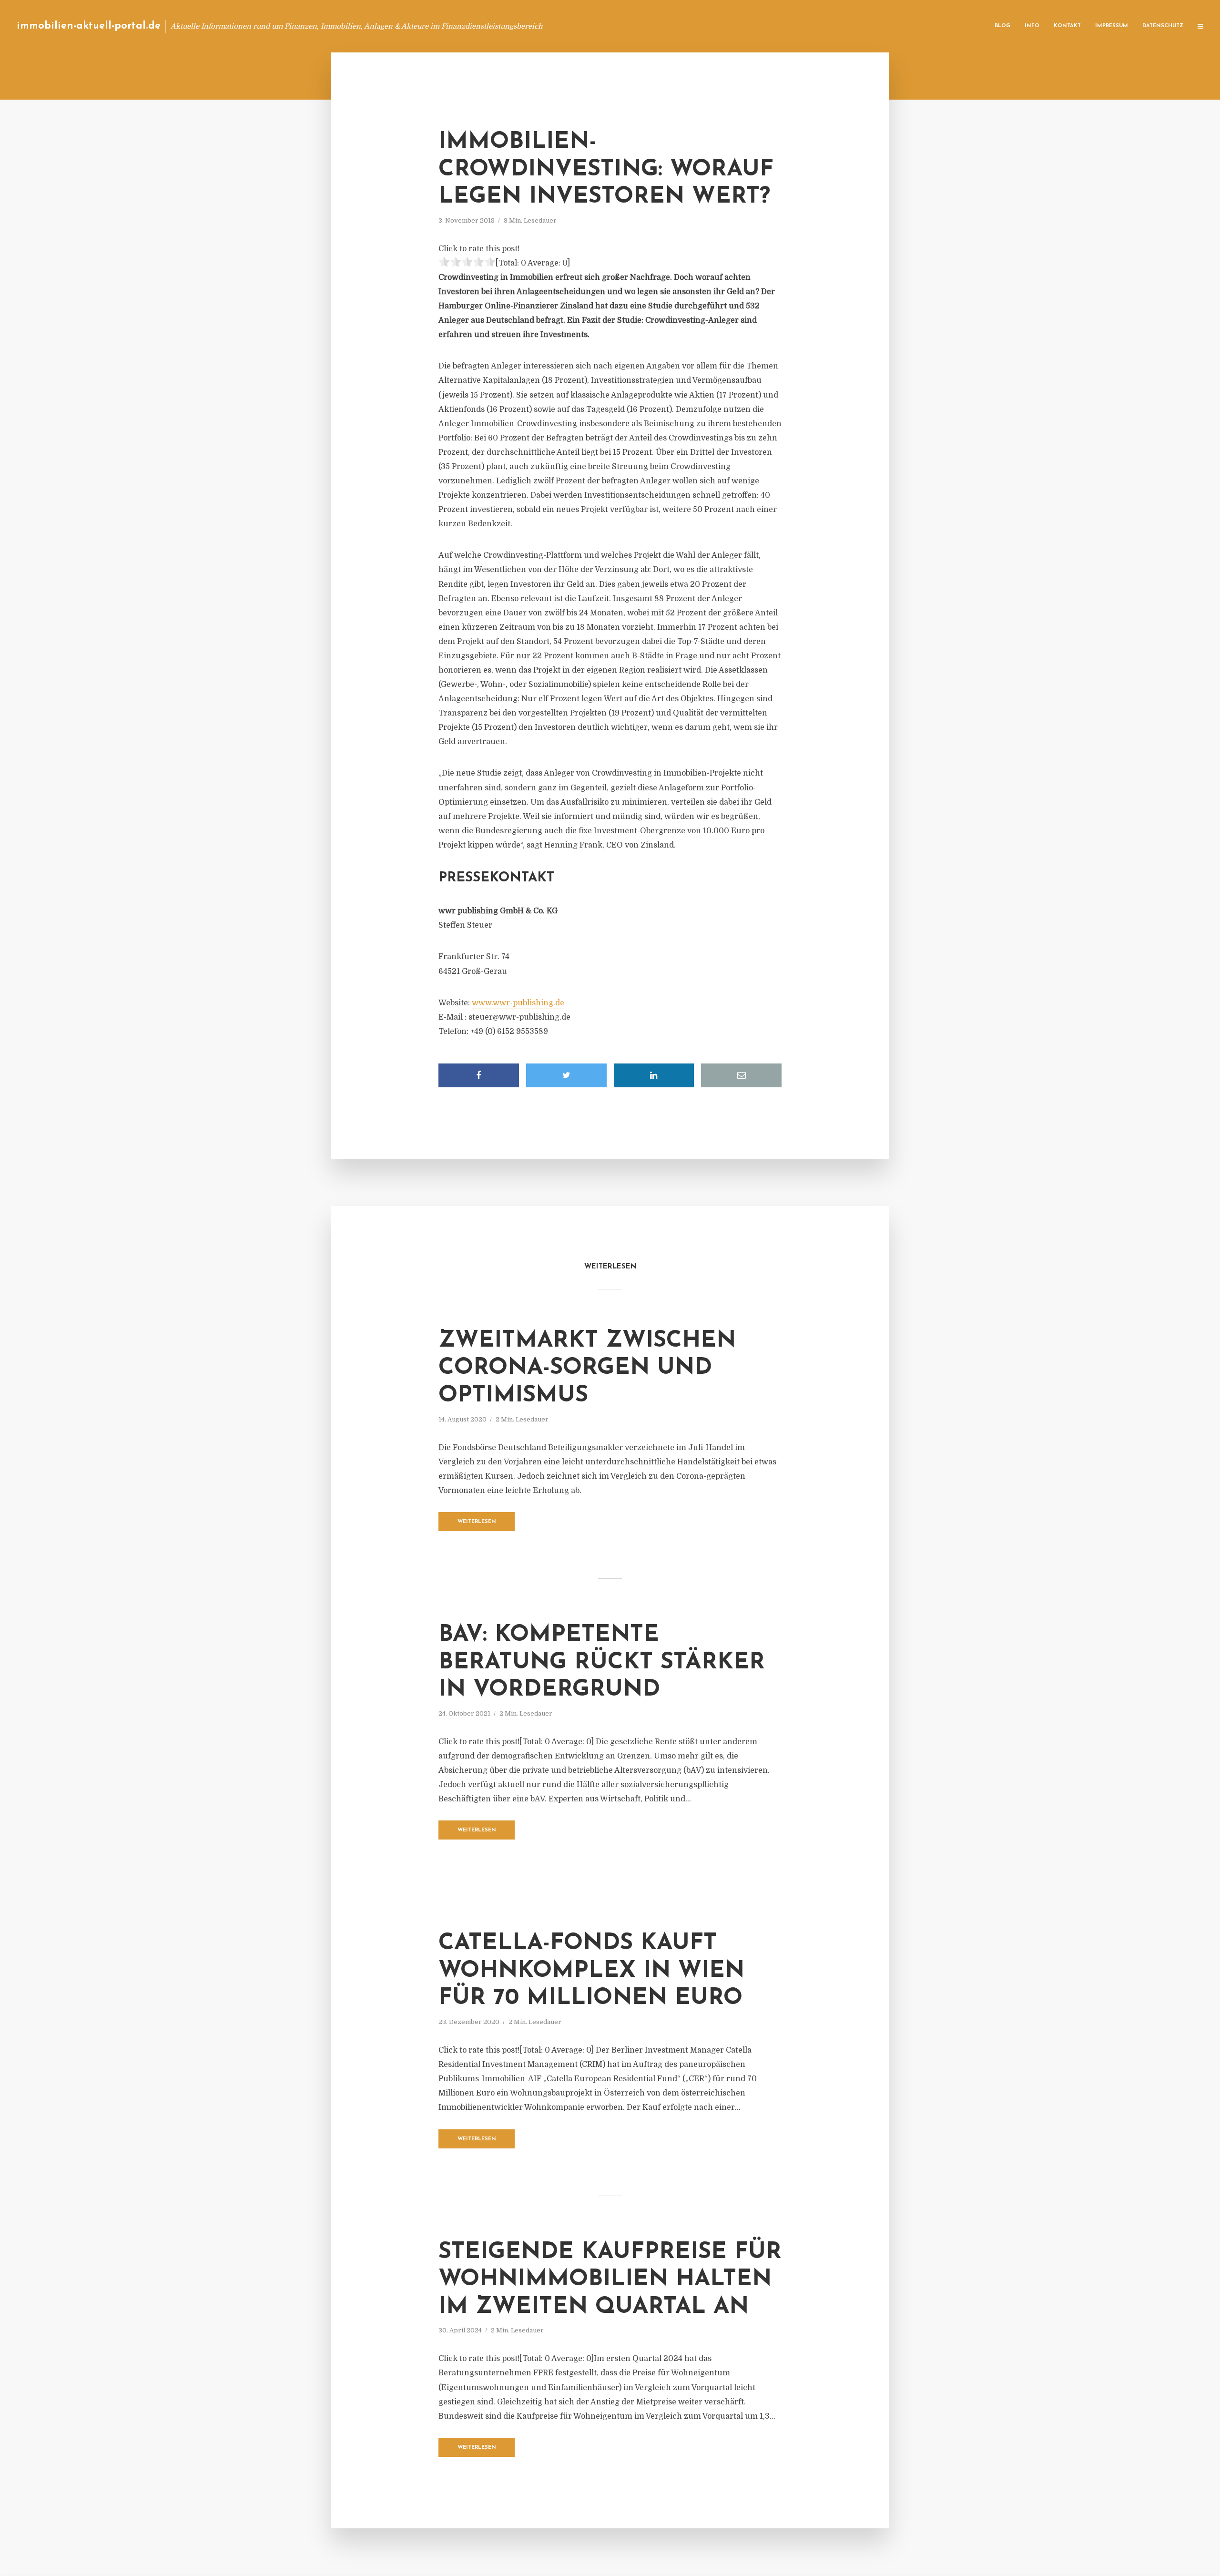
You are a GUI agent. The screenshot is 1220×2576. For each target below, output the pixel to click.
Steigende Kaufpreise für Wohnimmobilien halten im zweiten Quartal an (610, 2280)
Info (1032, 26)
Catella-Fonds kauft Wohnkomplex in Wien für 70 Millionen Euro (591, 1971)
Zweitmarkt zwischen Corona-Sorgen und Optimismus (587, 1368)
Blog (1002, 26)
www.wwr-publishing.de (518, 1003)
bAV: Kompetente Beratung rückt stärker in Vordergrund (602, 1662)
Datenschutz (1163, 26)
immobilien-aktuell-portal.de (89, 26)
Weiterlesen (477, 1522)
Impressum (1112, 26)
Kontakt (1067, 26)
